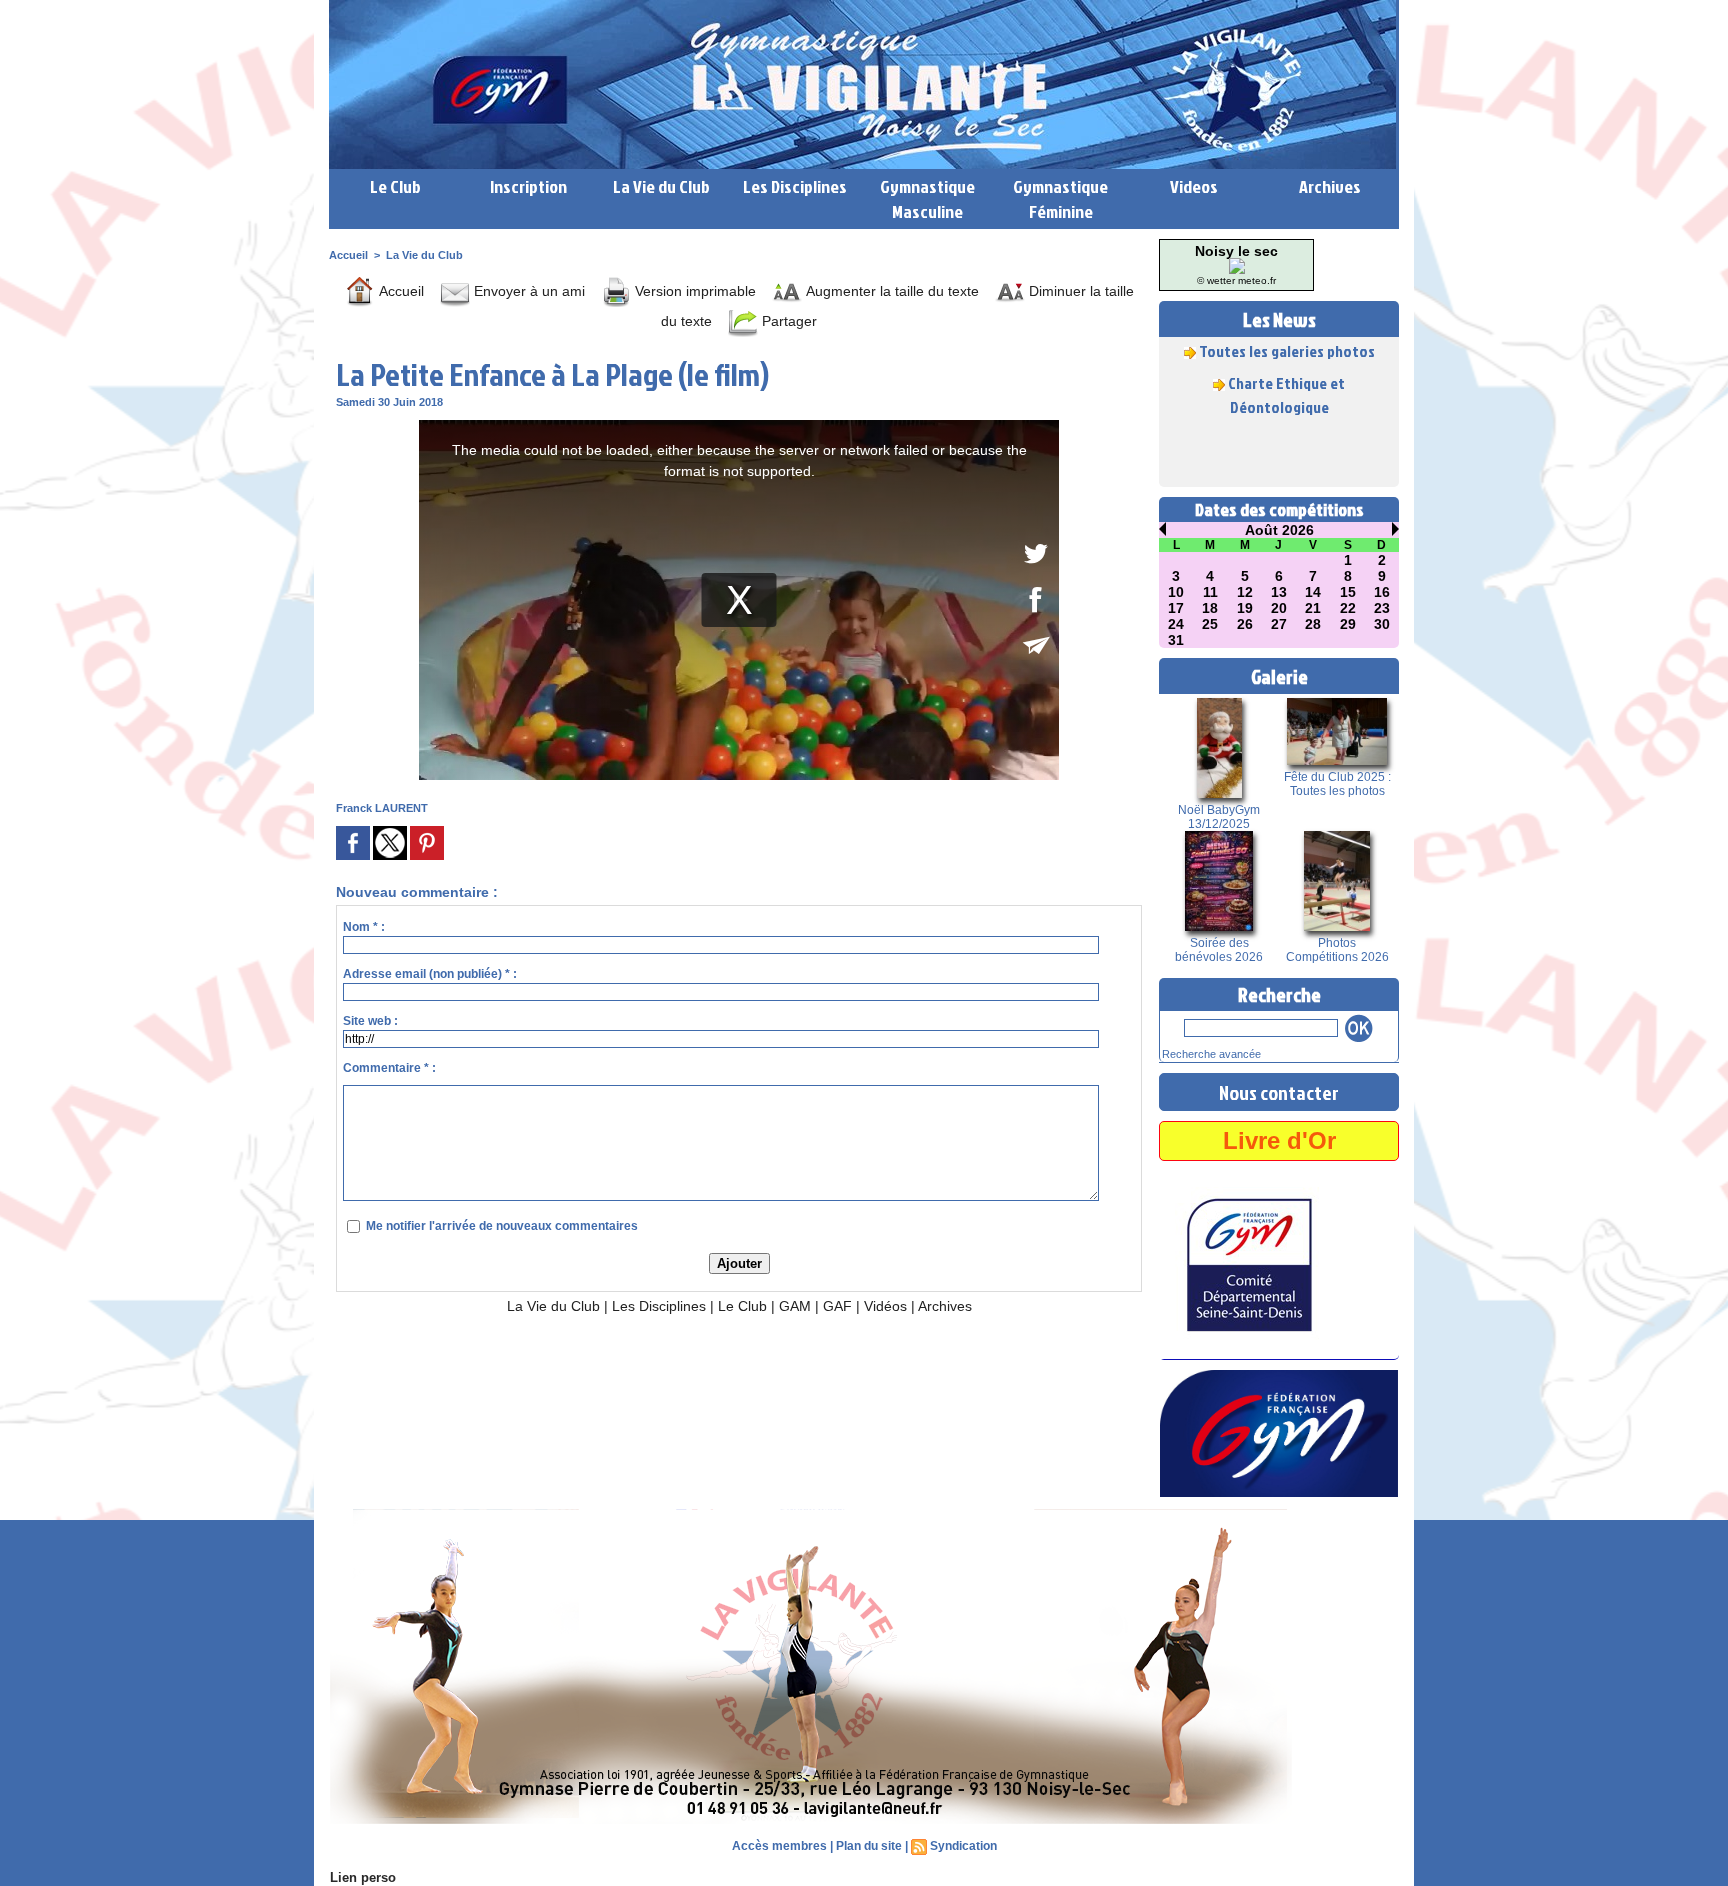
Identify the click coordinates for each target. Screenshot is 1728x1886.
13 (1279, 592)
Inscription (528, 186)
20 (1279, 608)
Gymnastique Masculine (927, 199)
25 (1210, 624)
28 (1313, 624)
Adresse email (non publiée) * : (430, 974)
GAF (837, 1306)
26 (1245, 624)
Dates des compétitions (1279, 509)
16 (1382, 592)
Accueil (348, 255)
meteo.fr (1257, 280)
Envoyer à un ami (527, 291)
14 (1313, 592)
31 (1176, 640)
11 (1210, 592)
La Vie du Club (661, 186)
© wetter (1216, 280)
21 (1313, 608)
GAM (795, 1306)
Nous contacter (1279, 1092)
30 (1382, 624)
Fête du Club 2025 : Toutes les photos (1337, 784)
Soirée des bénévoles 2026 (1219, 950)
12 (1245, 592)
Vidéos (885, 1306)
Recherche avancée (1211, 1054)
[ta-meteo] (1237, 264)
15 (1348, 592)
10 (1176, 592)
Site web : (370, 1021)
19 (1245, 608)
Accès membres (779, 1846)
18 (1210, 608)
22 (1348, 608)
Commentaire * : (389, 1068)
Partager (787, 321)
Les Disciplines (795, 186)
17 (1176, 608)
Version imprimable (693, 291)
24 (1176, 624)
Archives (1330, 186)
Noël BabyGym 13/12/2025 (1219, 817)
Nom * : (364, 927)
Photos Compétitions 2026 (1337, 950)
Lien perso (363, 1877)
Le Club (395, 186)
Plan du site (869, 1846)
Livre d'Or (1279, 1140)
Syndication (963, 1846)
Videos (1194, 186)
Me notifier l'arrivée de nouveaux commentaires (502, 1226)
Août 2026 (1279, 530)
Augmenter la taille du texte (890, 291)
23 (1382, 608)
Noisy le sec (1236, 251)
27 (1279, 624)
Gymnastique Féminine (1060, 199)
